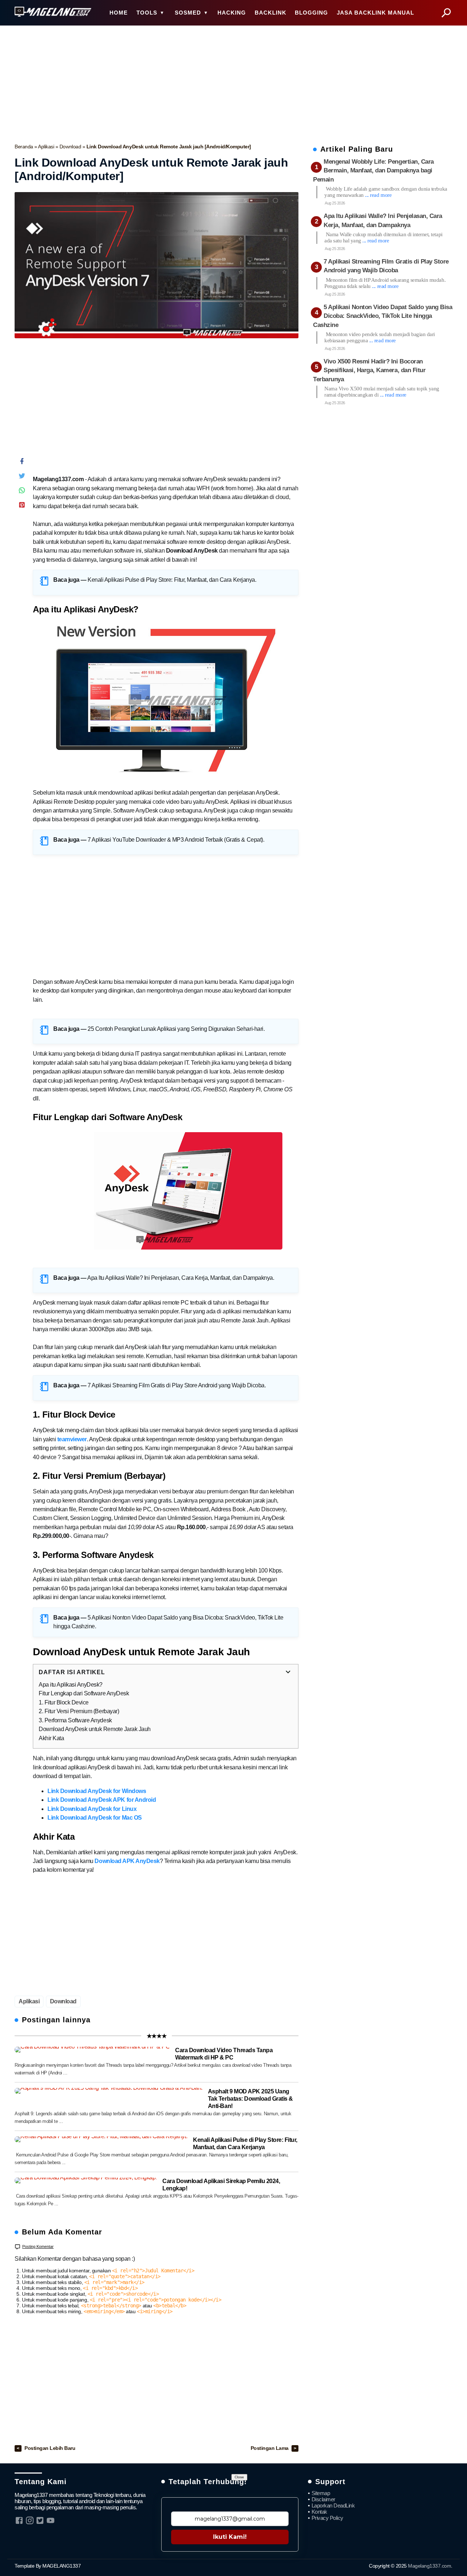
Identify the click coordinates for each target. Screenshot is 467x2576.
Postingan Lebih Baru (50, 2448)
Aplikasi (47, 147)
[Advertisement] (233, 82)
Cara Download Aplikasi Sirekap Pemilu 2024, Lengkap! (221, 2185)
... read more (378, 195)
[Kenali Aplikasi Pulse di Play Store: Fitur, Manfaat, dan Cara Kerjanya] (101, 2139)
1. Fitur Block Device (64, 1702)
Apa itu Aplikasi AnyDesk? (71, 1685)
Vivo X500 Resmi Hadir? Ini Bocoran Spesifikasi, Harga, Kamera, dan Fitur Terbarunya (369, 370)
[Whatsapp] (22, 492)
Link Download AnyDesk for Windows (97, 1791)
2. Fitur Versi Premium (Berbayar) (79, 1711)
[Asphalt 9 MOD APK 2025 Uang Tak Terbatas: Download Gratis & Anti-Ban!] (109, 2091)
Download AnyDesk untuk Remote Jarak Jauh (95, 1729)
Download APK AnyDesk (127, 1861)
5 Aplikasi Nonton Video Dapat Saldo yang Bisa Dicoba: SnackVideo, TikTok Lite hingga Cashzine (383, 316)
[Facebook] (22, 463)
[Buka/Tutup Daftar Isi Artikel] (288, 1672)
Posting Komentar (38, 2246)
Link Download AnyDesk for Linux (92, 1809)
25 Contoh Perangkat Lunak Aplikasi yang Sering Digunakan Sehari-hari (175, 1029)
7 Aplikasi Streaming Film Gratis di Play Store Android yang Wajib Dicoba (176, 1385)
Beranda (24, 147)
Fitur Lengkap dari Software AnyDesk (84, 1693)
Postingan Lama (270, 2448)
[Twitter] (22, 477)
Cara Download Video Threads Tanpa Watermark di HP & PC (224, 2054)
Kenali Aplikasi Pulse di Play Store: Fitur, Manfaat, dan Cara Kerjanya (171, 580)
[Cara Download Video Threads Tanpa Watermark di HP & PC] (92, 2050)
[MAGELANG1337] (53, 12)
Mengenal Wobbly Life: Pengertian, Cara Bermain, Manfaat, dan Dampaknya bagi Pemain (373, 171)
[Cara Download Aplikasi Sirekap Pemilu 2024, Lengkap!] (86, 2181)
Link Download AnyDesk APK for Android (102, 1800)
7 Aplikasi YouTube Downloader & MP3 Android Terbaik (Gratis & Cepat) (175, 840)
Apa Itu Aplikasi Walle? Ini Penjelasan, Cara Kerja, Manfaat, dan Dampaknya (180, 1278)
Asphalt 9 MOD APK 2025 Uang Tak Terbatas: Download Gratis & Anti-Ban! (250, 2099)
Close (239, 2477)
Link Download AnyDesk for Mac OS (95, 1818)
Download (71, 147)
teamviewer (72, 1439)
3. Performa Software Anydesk (75, 1720)
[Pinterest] (22, 506)
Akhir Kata (51, 1738)
